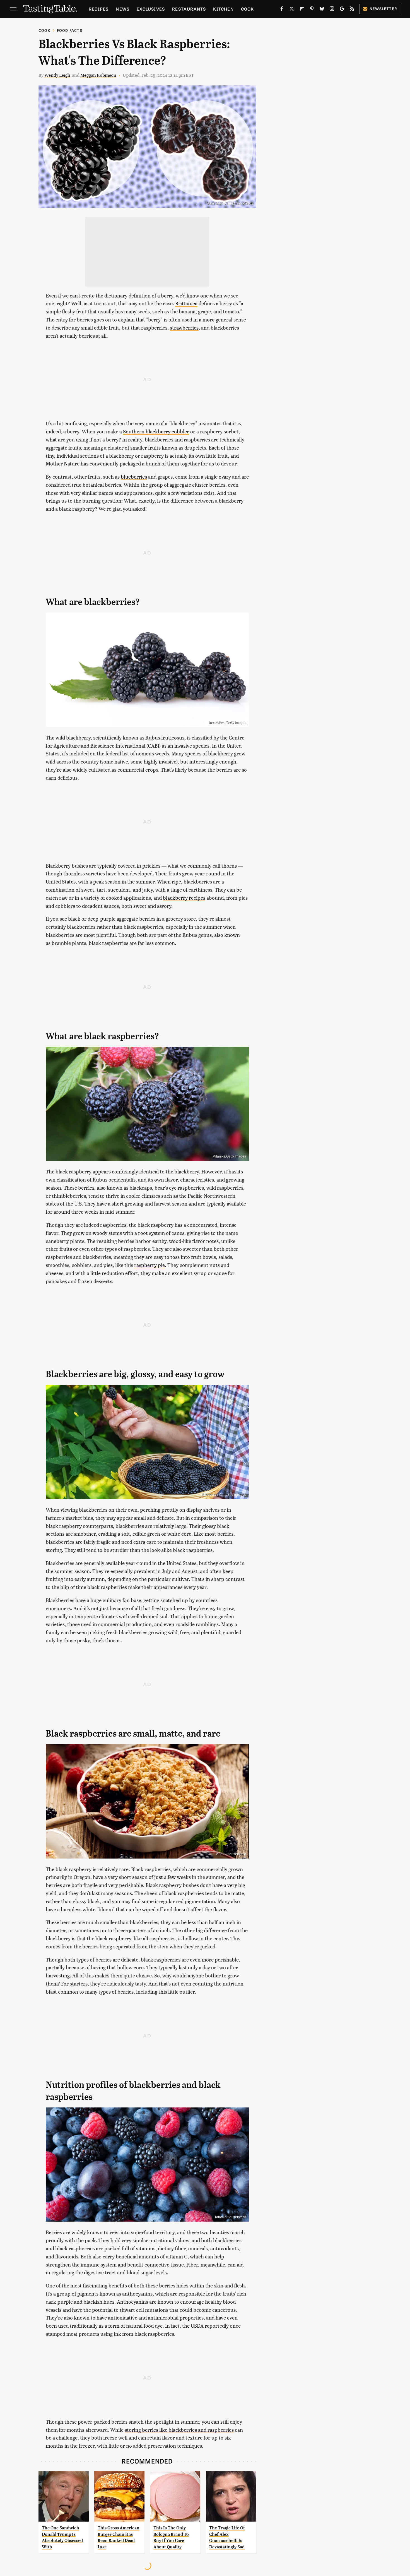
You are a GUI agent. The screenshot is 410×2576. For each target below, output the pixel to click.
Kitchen (223, 9)
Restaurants (189, 9)
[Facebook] (282, 10)
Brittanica (186, 303)
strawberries (184, 327)
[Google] (342, 10)
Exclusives (151, 9)
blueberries (134, 476)
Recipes (99, 9)
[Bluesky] (322, 10)
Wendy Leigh (57, 75)
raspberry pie (149, 1265)
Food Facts (70, 30)
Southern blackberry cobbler (156, 431)
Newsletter (383, 9)
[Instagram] (332, 10)
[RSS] (352, 10)
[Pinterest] (312, 10)
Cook (248, 9)
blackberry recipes (184, 898)
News (123, 9)
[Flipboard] (302, 10)
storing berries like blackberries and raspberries (179, 2430)
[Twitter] (292, 10)
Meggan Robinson (98, 75)
